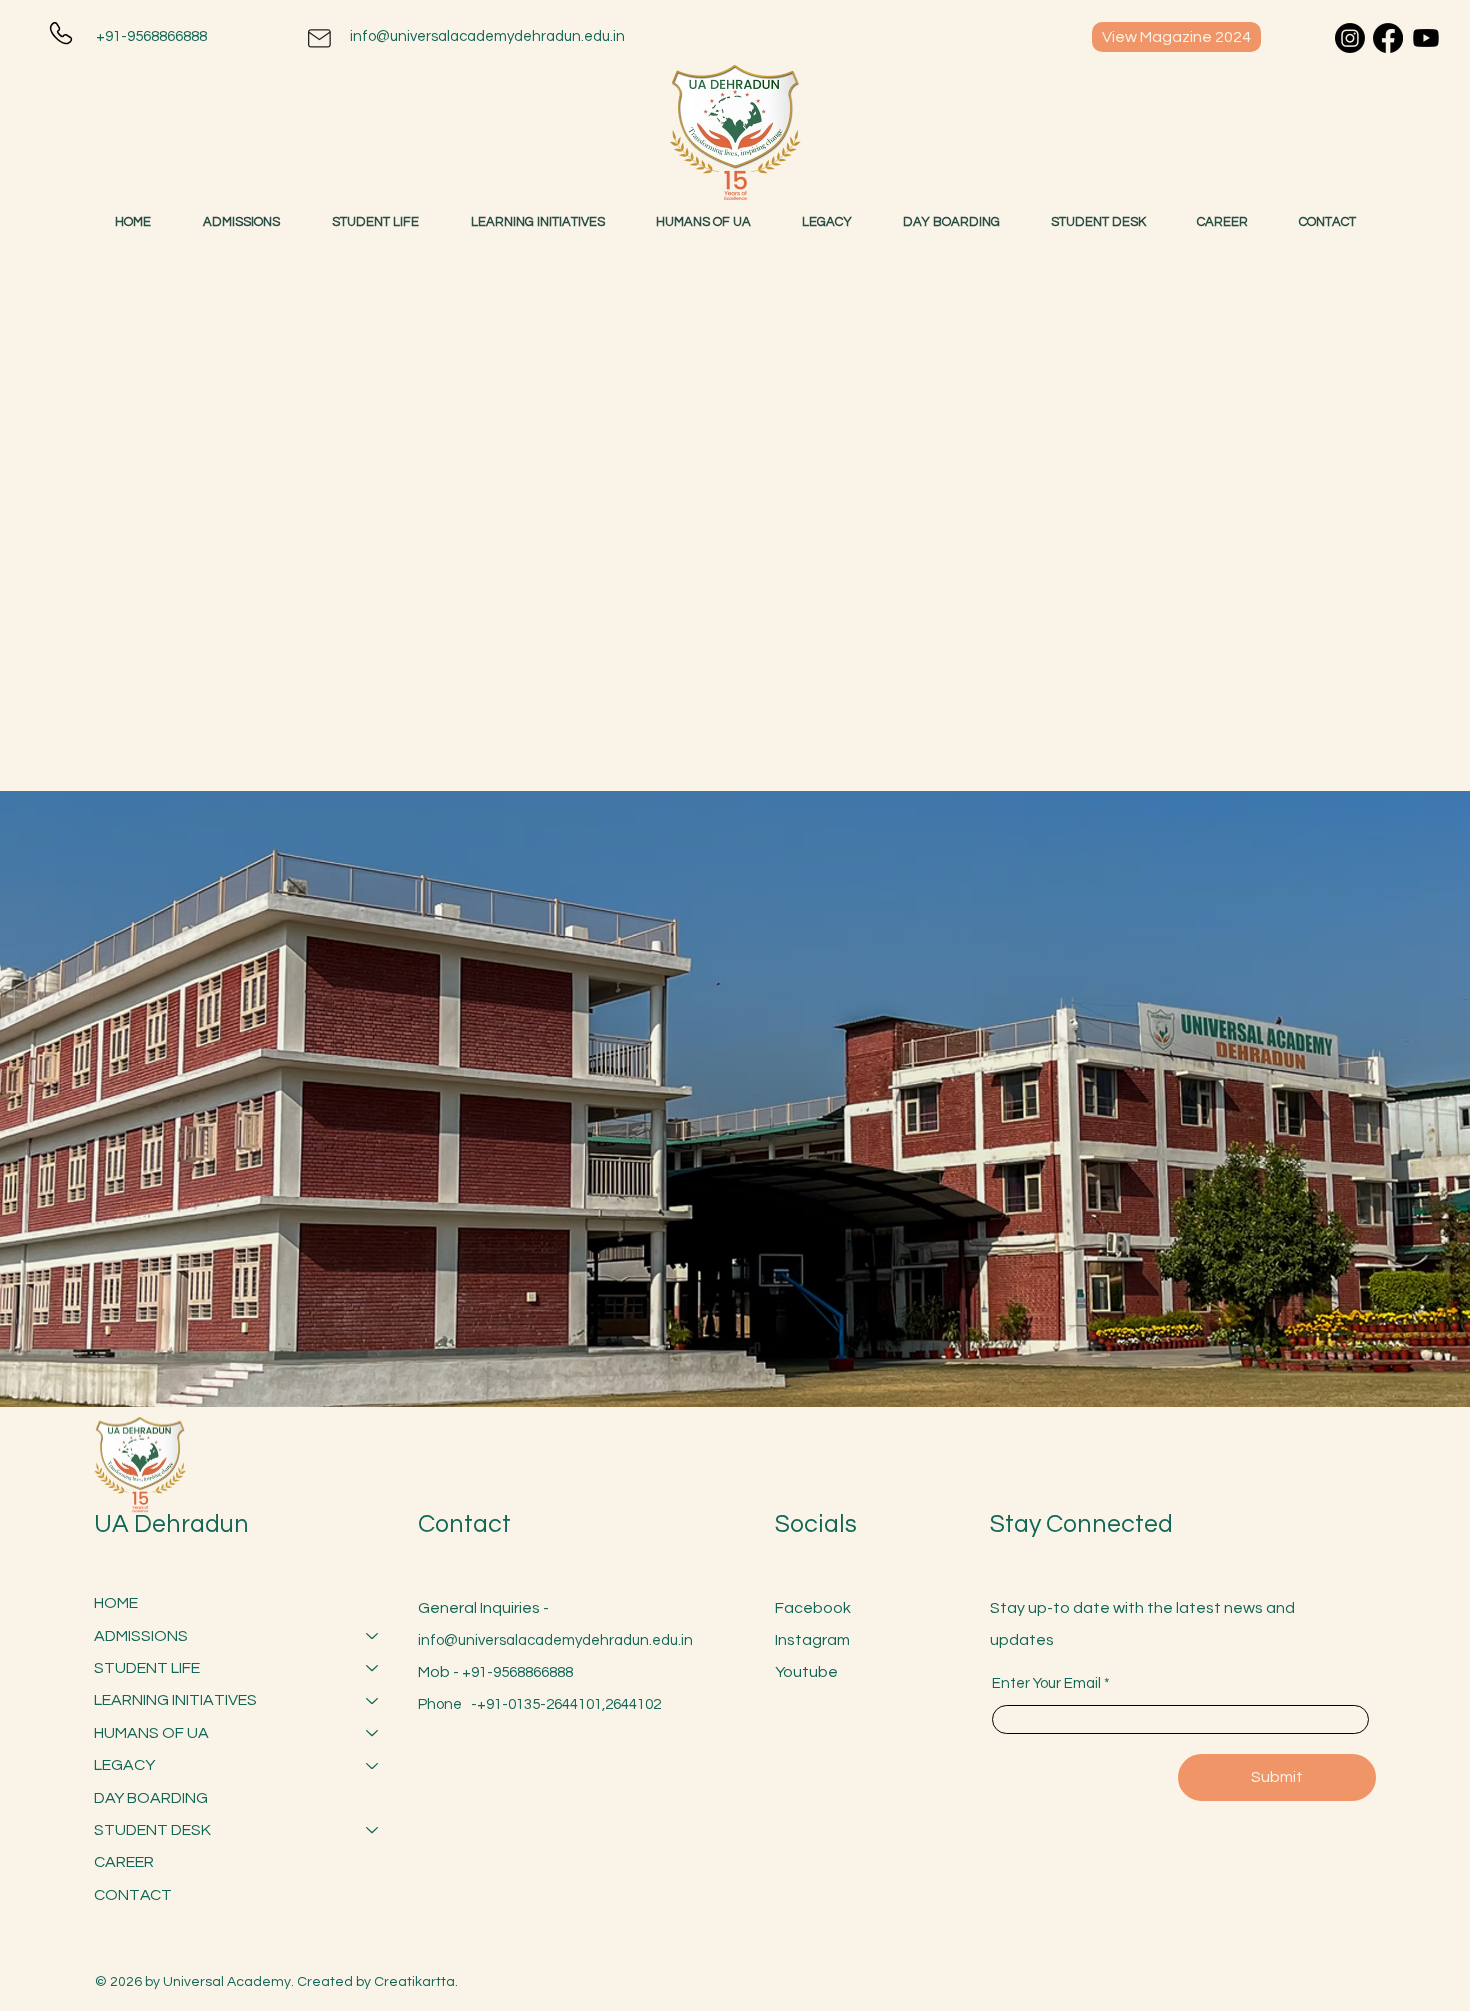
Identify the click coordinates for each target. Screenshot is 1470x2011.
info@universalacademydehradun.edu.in (487, 36)
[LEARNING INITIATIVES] (373, 1700)
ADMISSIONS (141, 1636)
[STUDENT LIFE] (373, 1668)
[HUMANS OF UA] (373, 1733)
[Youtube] (1426, 38)
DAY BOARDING (151, 1798)
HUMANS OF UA (151, 1733)
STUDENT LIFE (147, 1668)
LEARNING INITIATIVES (175, 1700)
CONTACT (133, 1895)
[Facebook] (1388, 38)
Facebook (813, 1608)
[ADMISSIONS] (373, 1636)
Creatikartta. (416, 1982)
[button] (1099, 222)
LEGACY (124, 1765)
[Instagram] (1350, 38)
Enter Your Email (1046, 1683)
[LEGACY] (373, 1765)
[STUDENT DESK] (373, 1830)
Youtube (806, 1672)
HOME (116, 1603)
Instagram (812, 1640)
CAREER (124, 1862)
